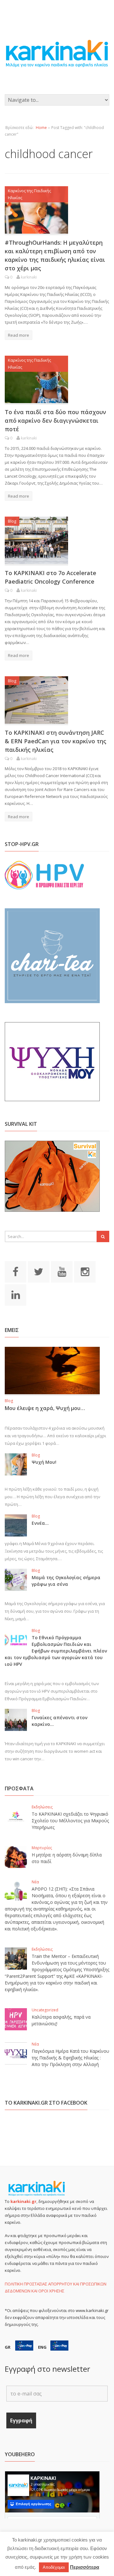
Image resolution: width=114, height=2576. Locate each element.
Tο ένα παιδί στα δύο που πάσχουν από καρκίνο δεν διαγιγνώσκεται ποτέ (55, 420)
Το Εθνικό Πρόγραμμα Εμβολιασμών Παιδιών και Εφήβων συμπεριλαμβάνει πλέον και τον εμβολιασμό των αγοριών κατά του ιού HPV (56, 1651)
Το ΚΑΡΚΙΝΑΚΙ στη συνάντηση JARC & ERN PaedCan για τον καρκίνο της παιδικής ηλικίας (56, 741)
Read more (19, 335)
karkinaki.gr (23, 2201)
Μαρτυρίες (42, 1848)
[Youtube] (62, 1271)
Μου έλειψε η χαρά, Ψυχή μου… (45, 1408)
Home (41, 128)
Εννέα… (40, 1523)
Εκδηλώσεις (42, 1807)
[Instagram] (85, 1271)
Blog (12, 521)
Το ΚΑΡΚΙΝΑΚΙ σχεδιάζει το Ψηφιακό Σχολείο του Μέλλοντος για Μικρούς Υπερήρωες (70, 1821)
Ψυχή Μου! (44, 1462)
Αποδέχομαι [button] (54, 2567)
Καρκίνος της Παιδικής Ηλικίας (29, 194)
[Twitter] (39, 1271)
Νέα (35, 1882)
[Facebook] (16, 1271)
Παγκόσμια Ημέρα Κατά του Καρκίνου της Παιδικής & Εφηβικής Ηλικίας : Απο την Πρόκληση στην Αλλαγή (70, 2058)
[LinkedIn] (16, 1294)
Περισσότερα (85, 2567)
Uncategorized (45, 2010)
